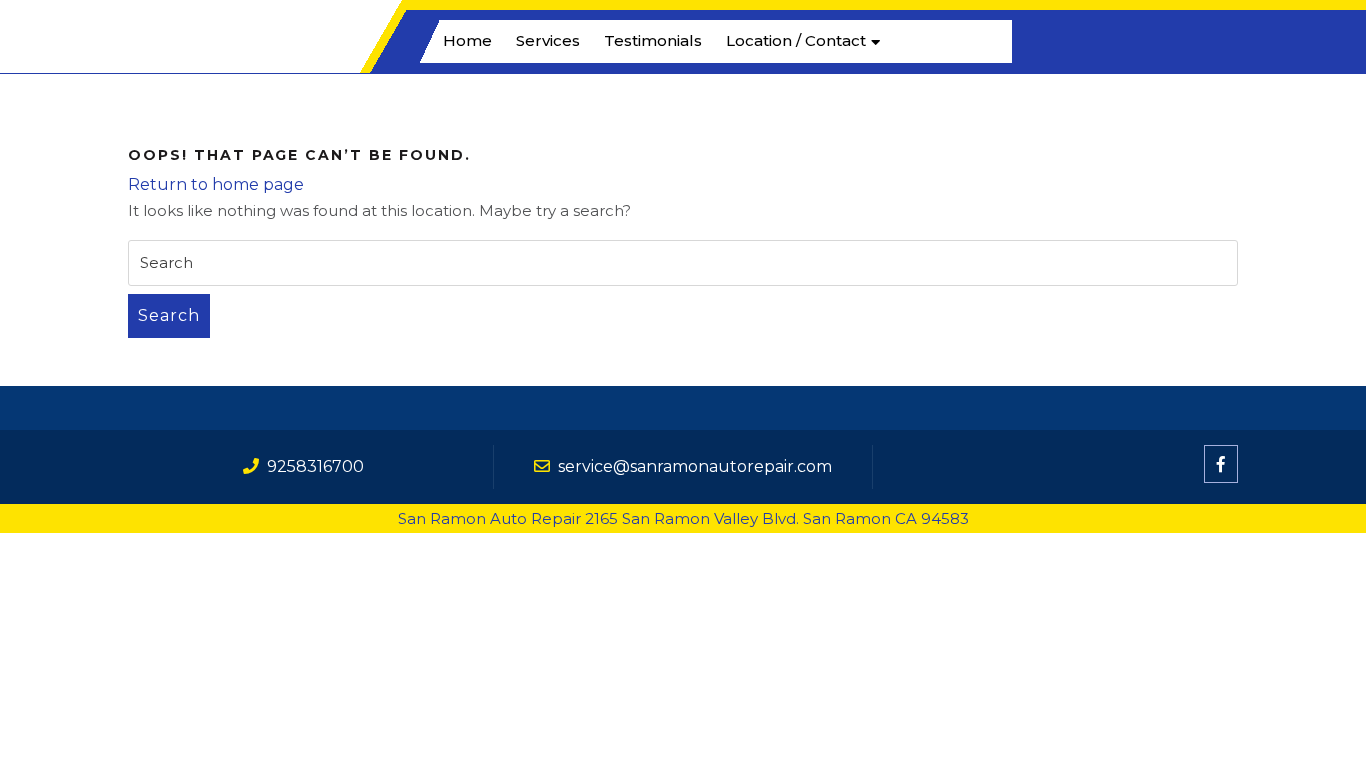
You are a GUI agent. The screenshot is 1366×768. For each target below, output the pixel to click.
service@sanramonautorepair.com (695, 466)
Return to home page (216, 184)
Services (548, 40)
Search (169, 315)
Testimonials (653, 40)
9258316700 (315, 466)
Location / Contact (796, 40)
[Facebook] (1221, 464)
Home (467, 40)
